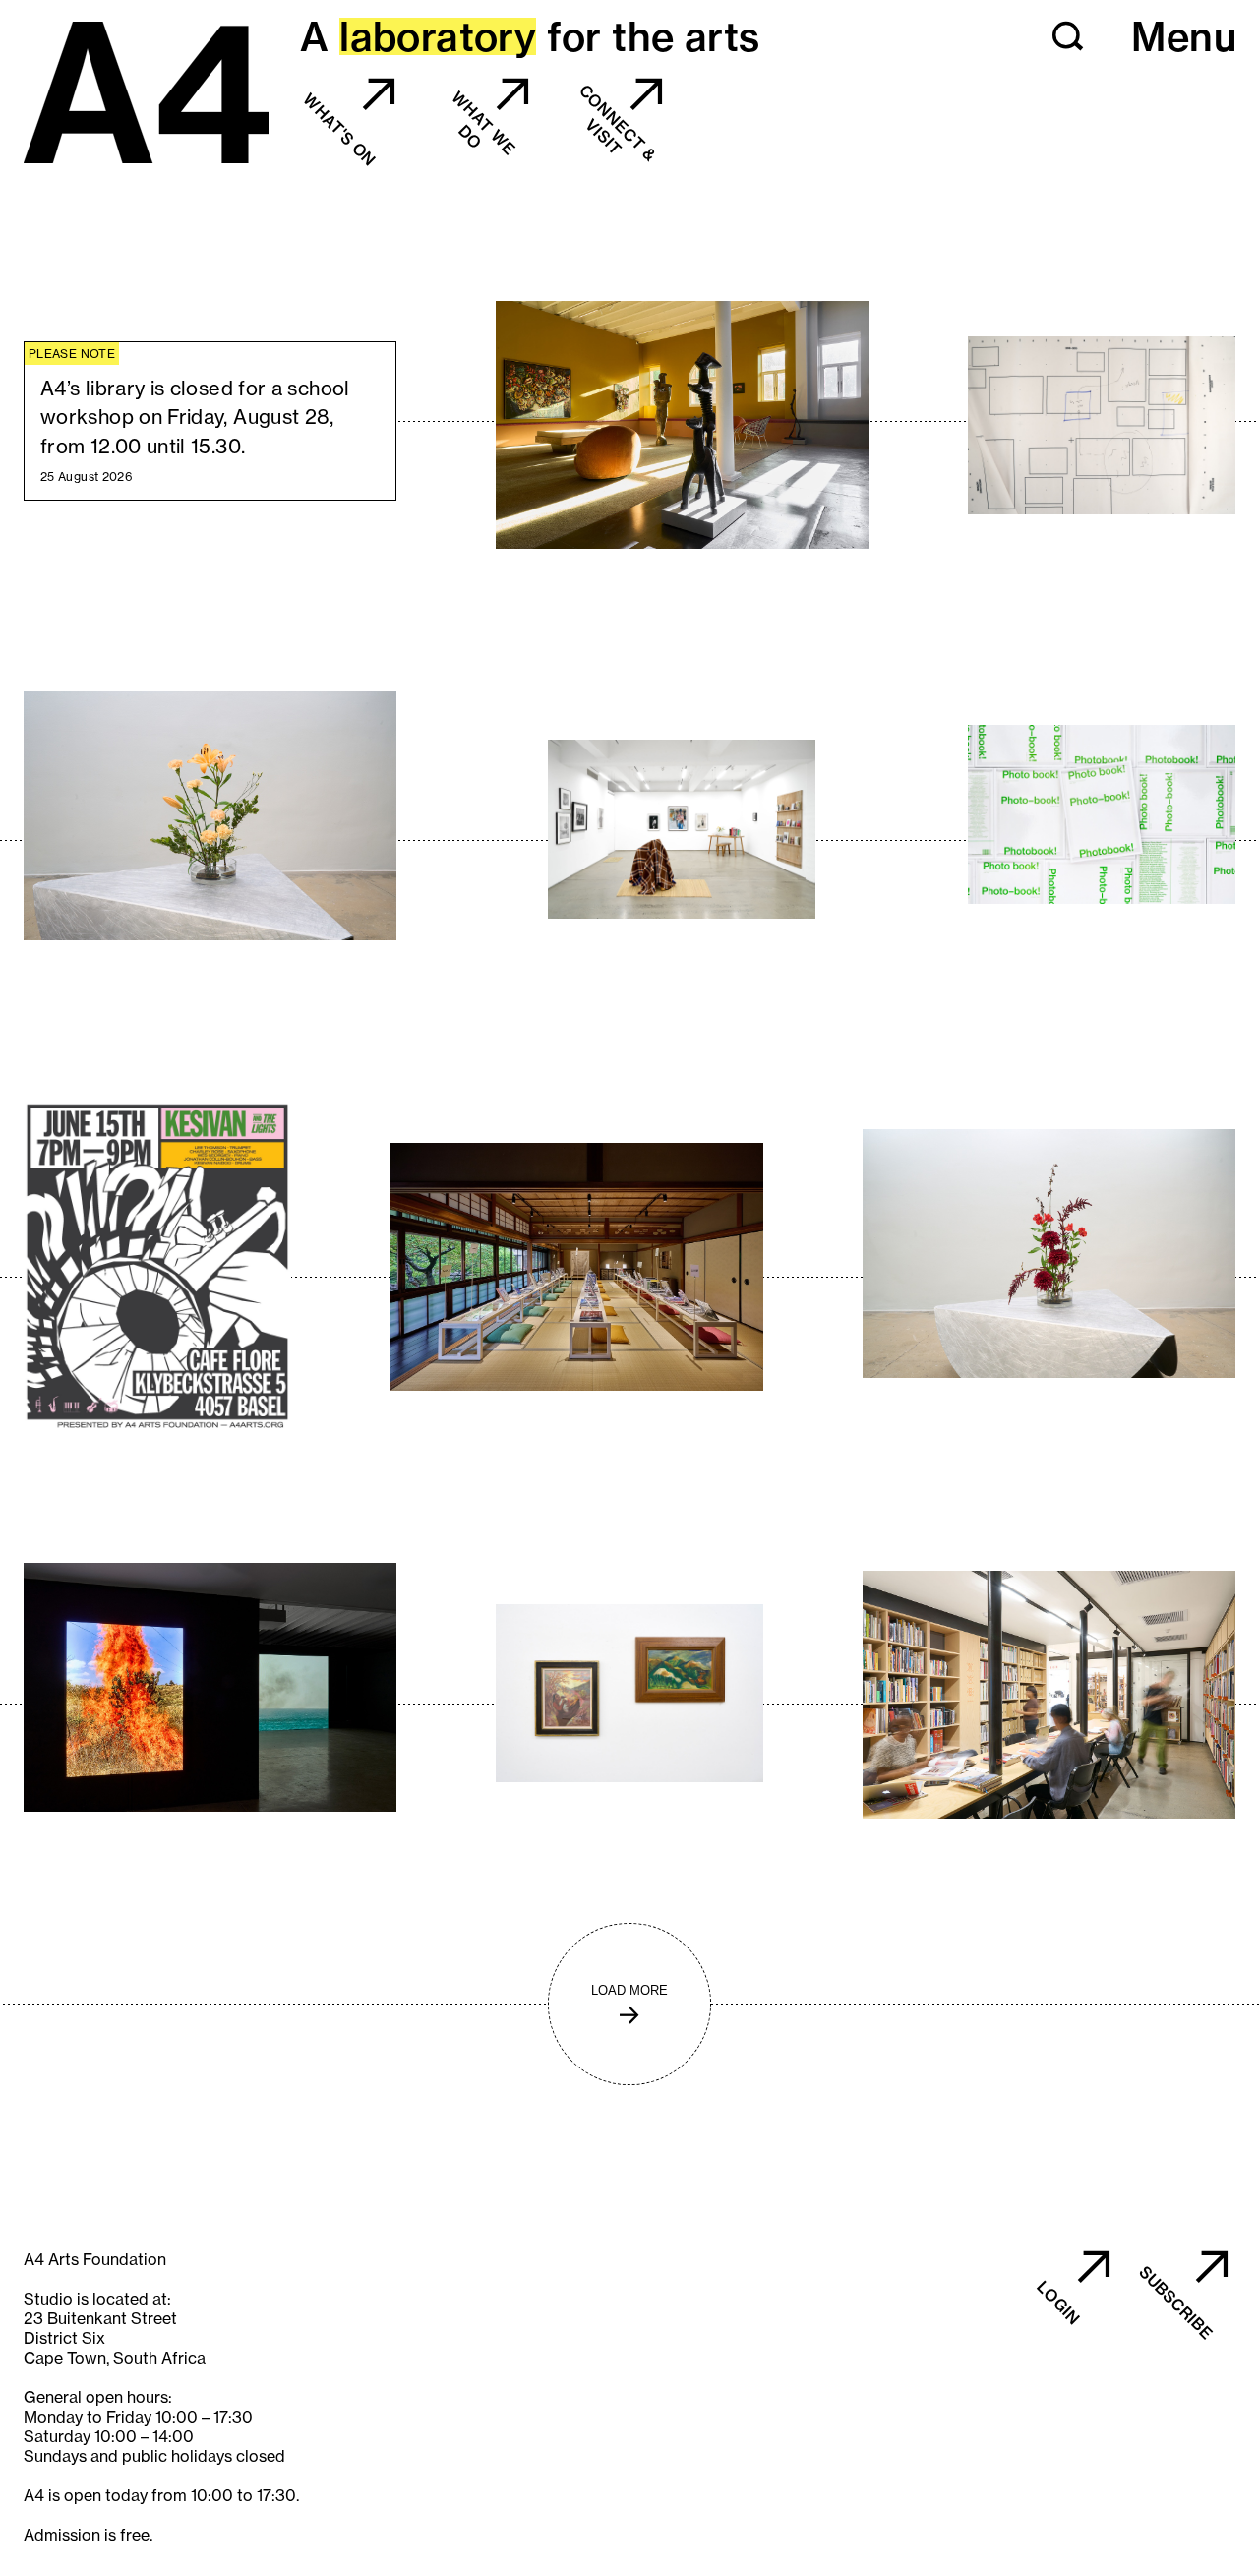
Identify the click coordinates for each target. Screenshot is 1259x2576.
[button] (1068, 36)
